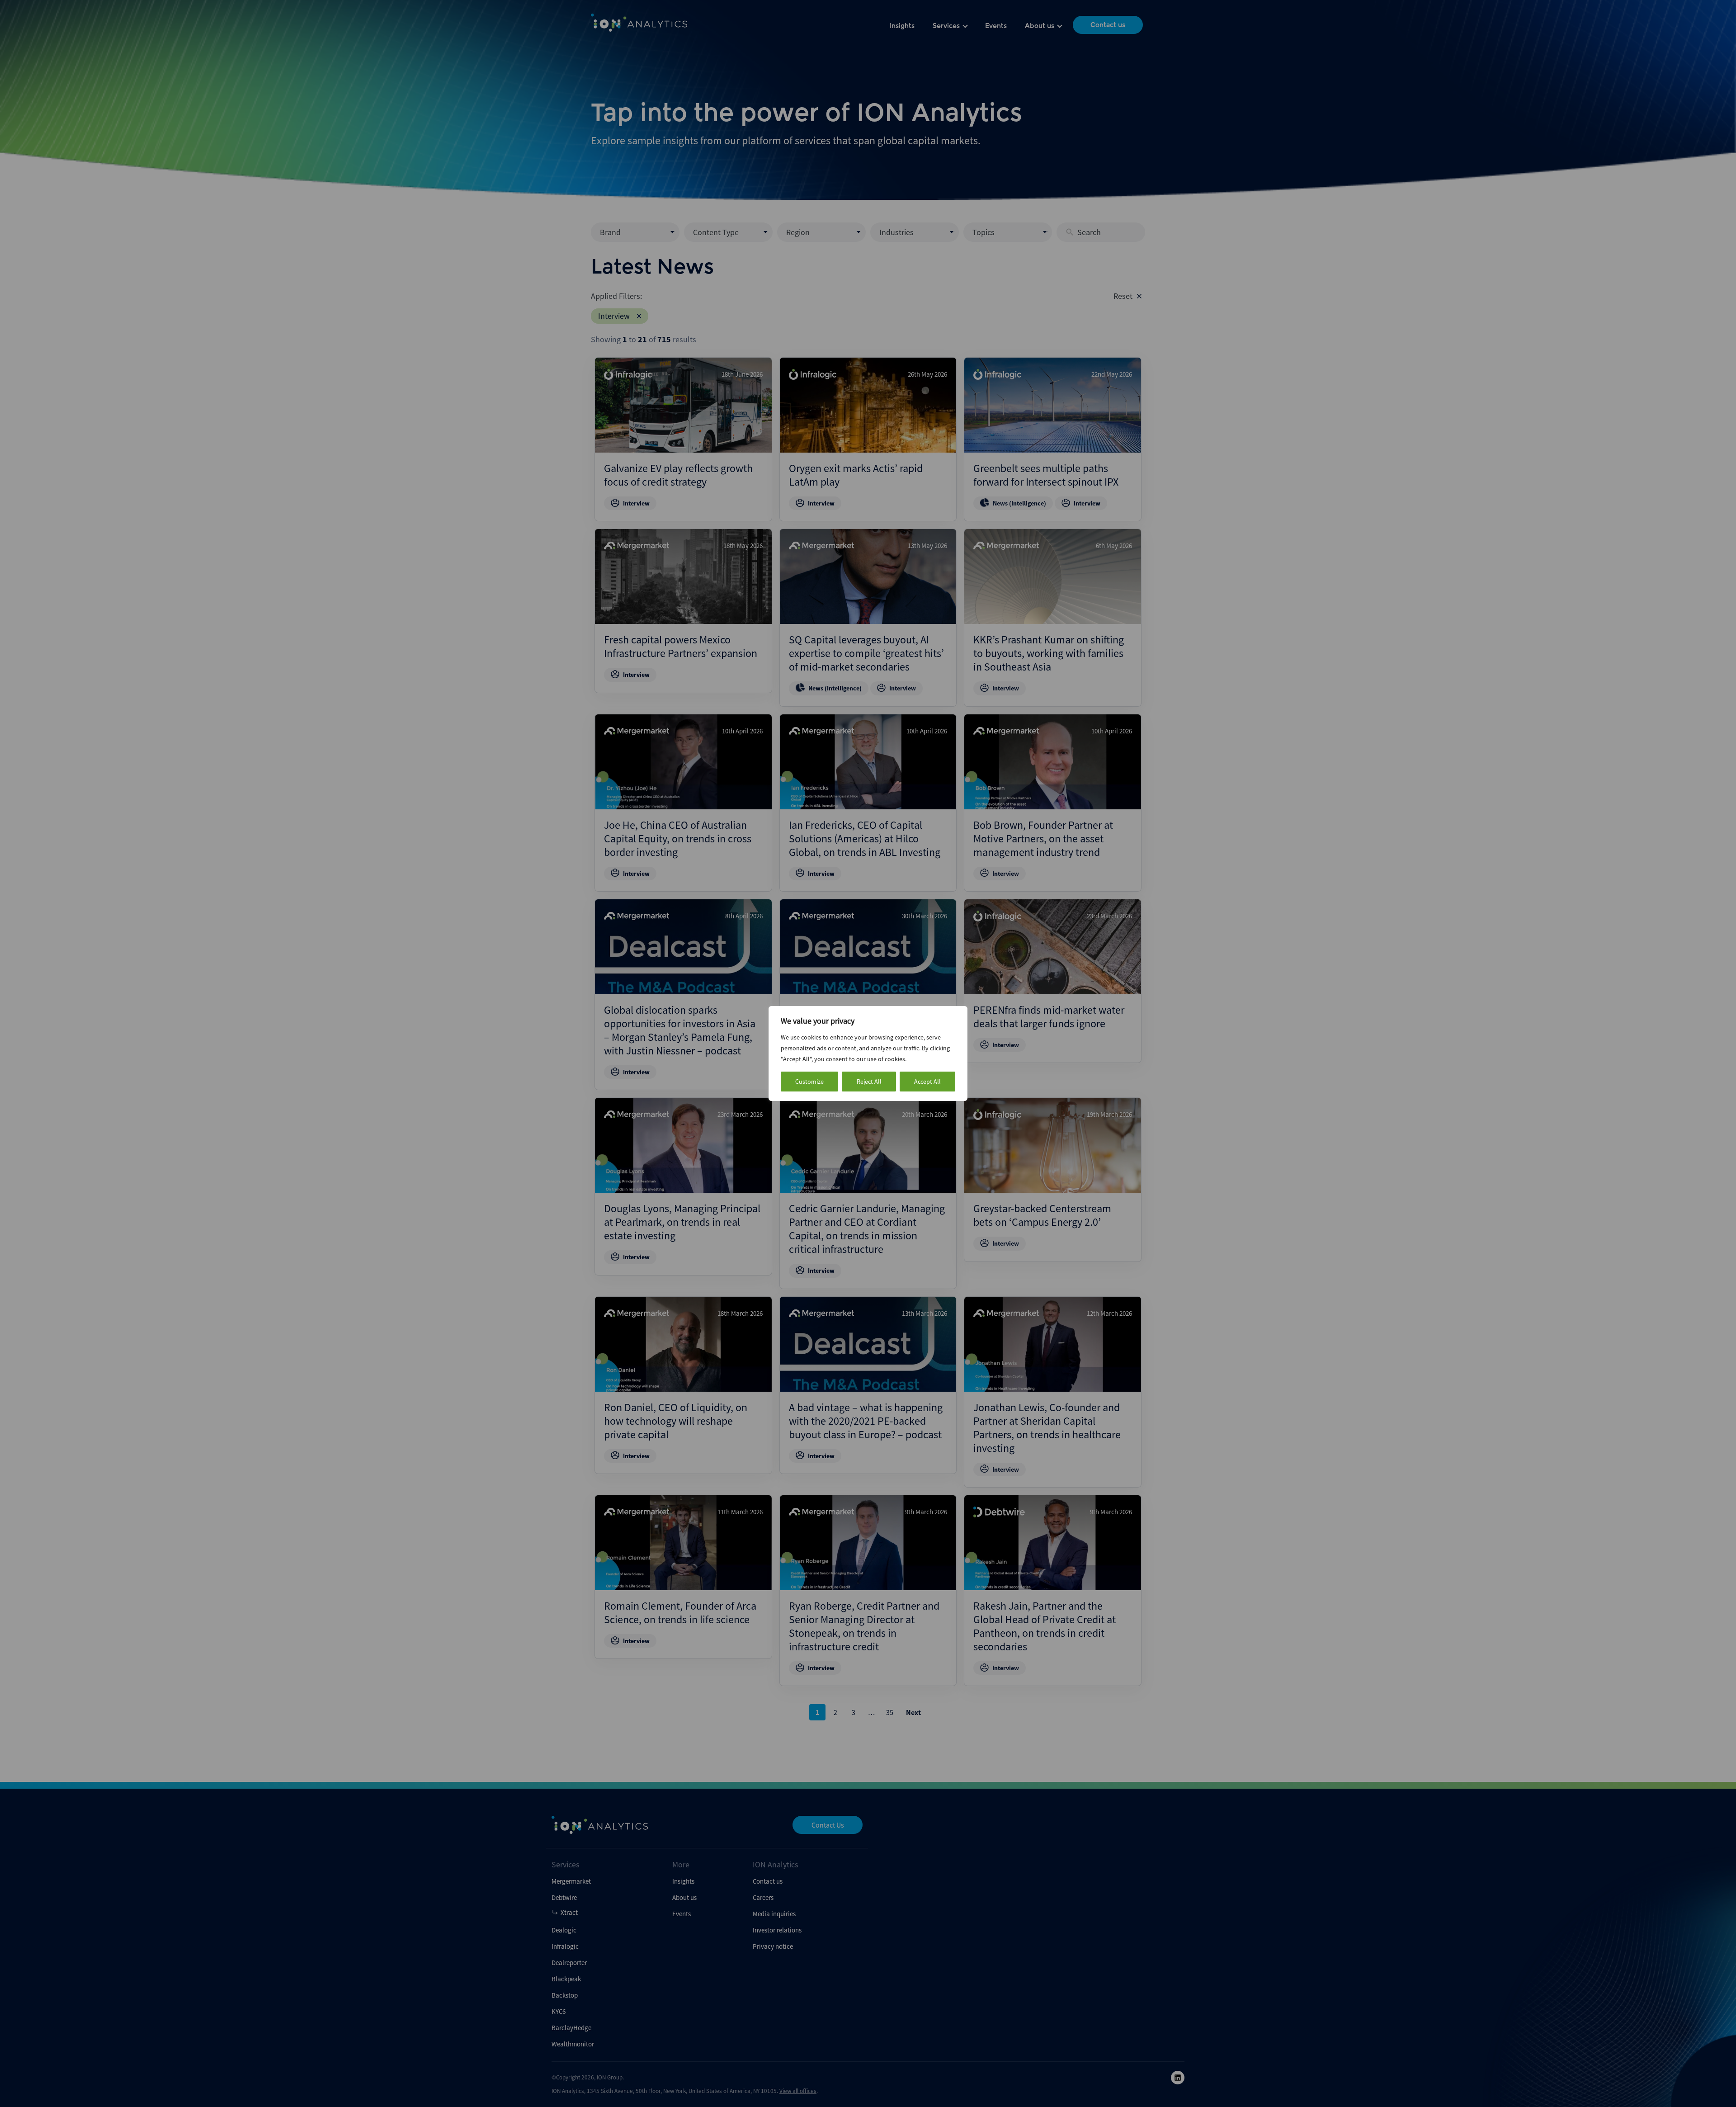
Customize (809, 1082)
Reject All (869, 1082)
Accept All (927, 1082)
